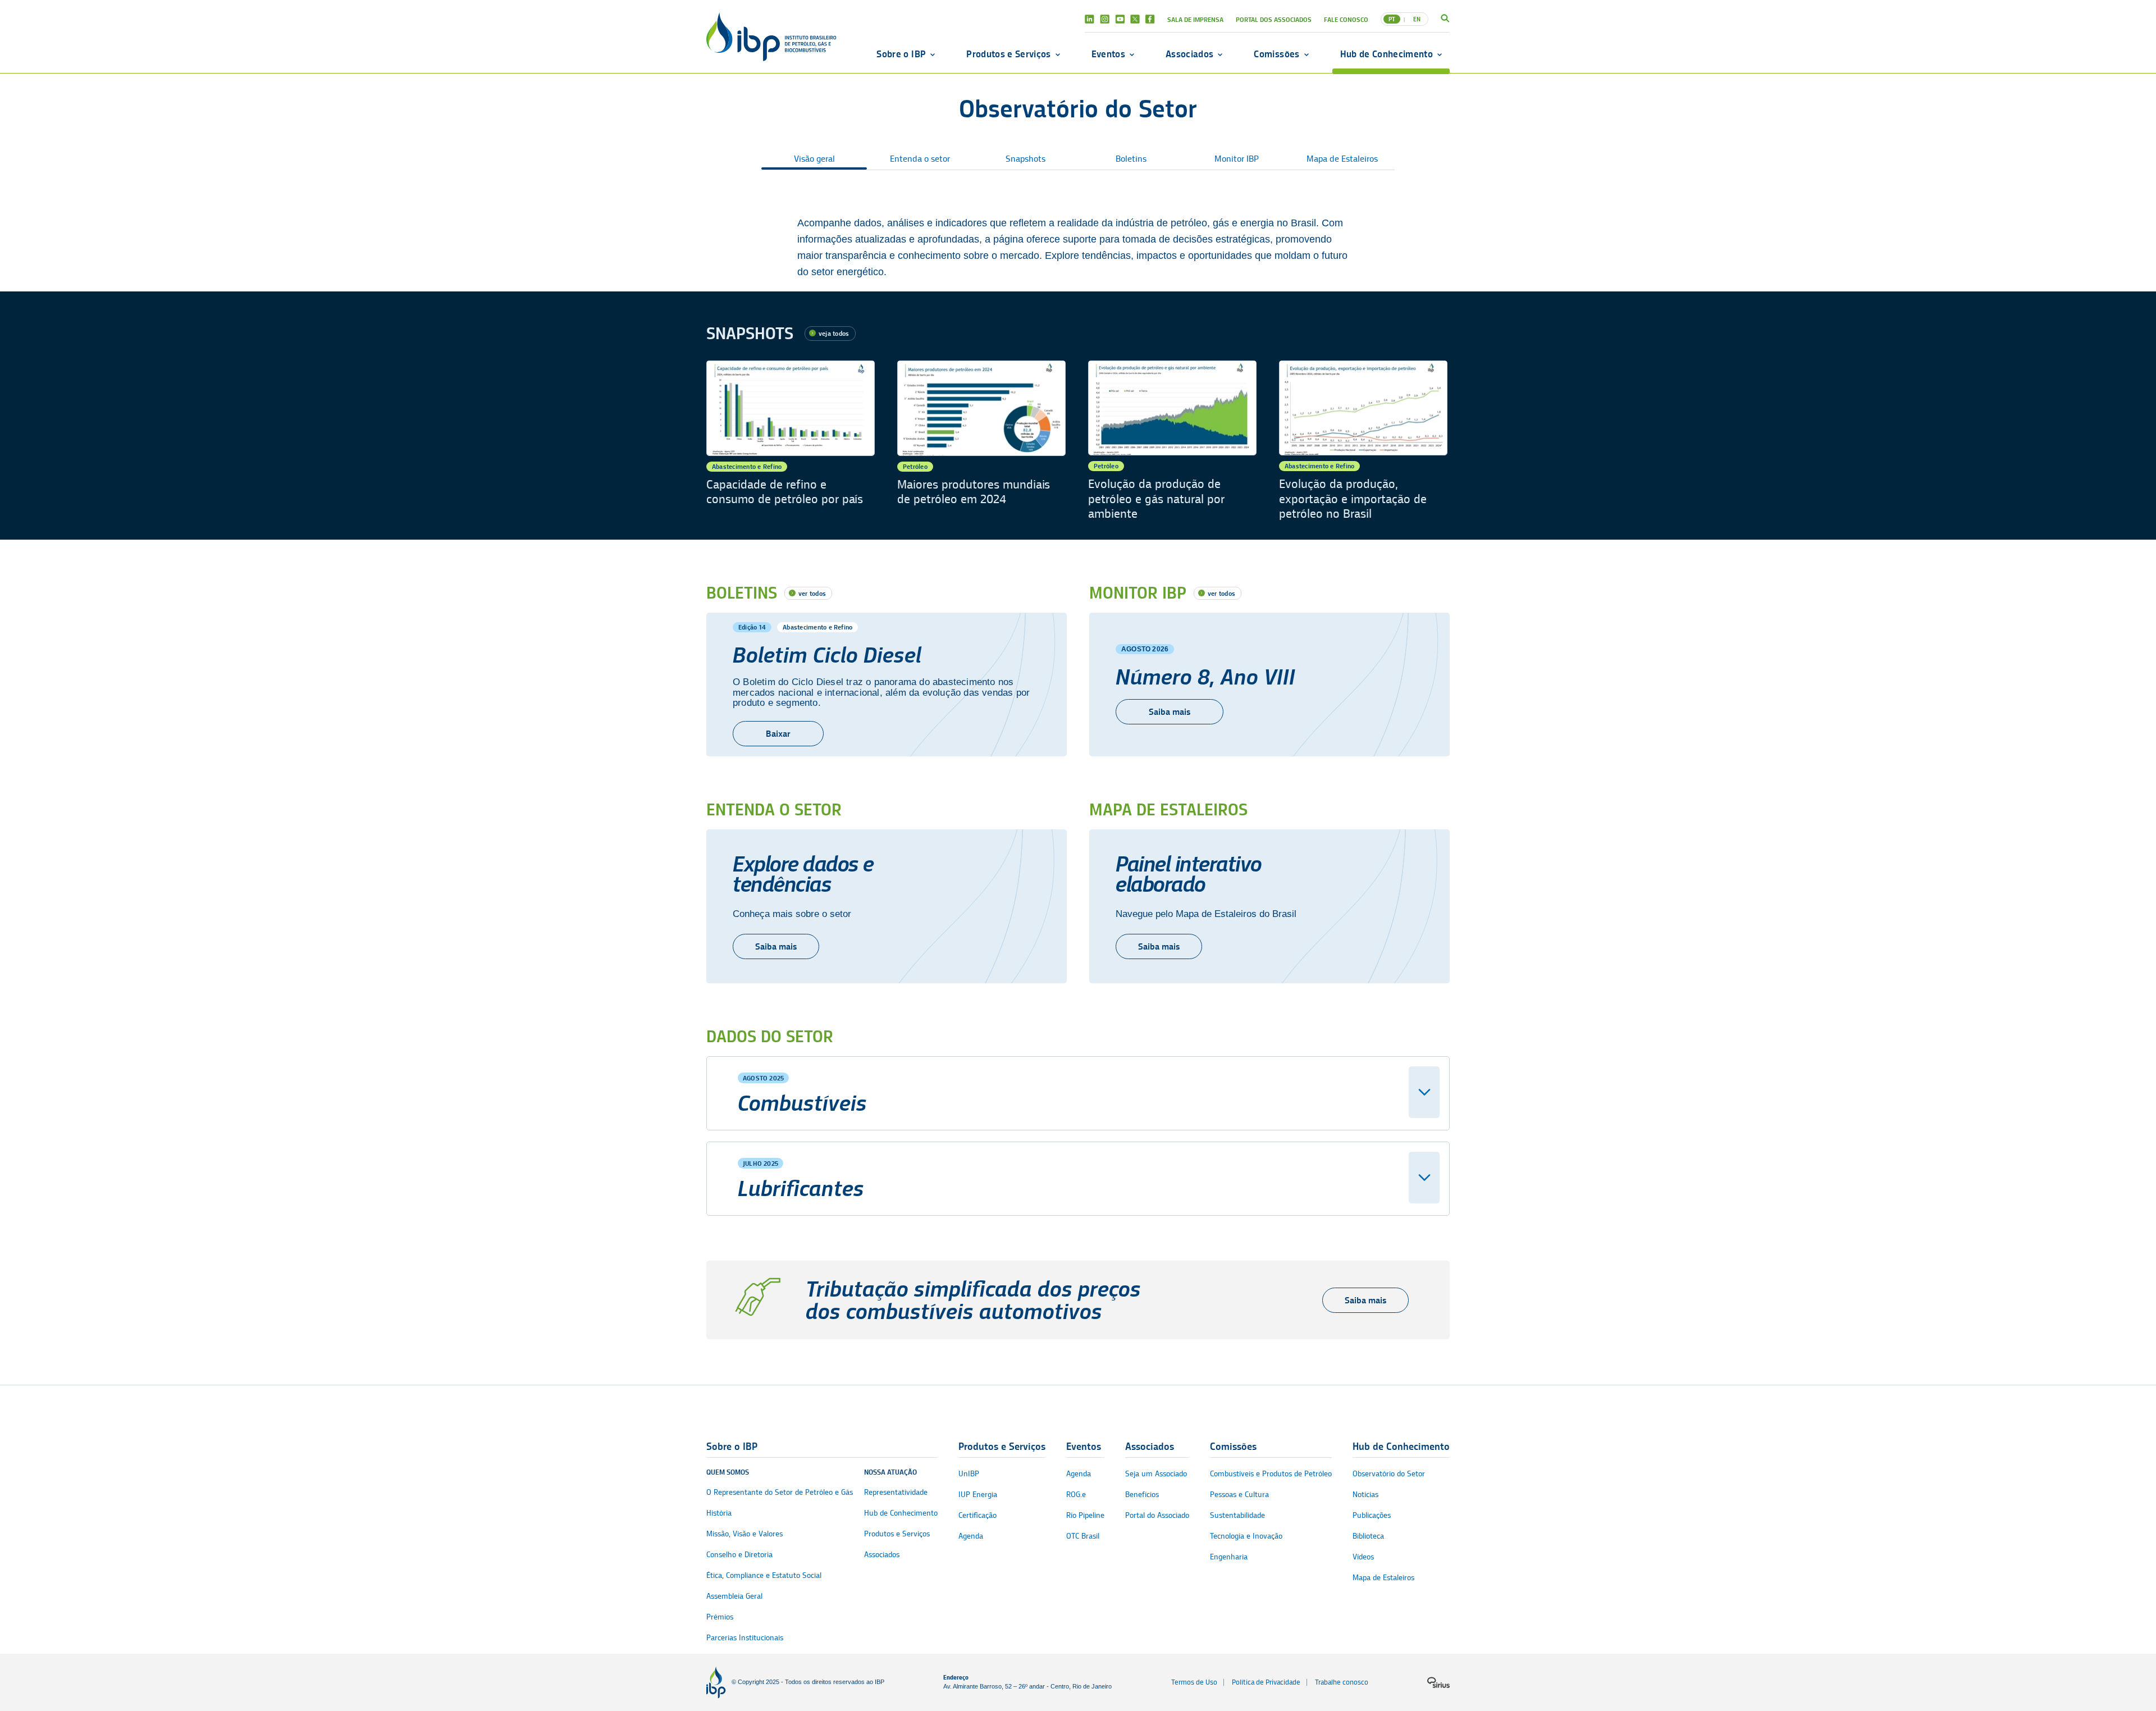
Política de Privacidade (1266, 1682)
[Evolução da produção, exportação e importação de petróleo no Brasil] (1363, 441)
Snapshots (1026, 159)
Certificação (977, 1515)
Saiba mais (1170, 712)
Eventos (1108, 54)
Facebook (1150, 19)
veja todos (834, 333)
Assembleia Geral (734, 1596)
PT (1392, 19)
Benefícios (1142, 1495)
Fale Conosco (1346, 19)
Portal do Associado (1157, 1515)
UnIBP (969, 1474)
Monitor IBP (1237, 159)
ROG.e (1076, 1495)
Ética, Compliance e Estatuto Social (764, 1575)
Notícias (1365, 1495)
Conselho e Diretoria (739, 1555)
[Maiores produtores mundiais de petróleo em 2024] (981, 441)
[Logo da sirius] (1438, 1682)
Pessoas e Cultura (1239, 1495)
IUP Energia (978, 1495)
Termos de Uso (1194, 1682)
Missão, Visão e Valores (744, 1534)
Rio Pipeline (1085, 1515)
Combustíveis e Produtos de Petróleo (1271, 1474)
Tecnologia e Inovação (1246, 1536)
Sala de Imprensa (1195, 19)
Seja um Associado (1156, 1474)
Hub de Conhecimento (1387, 54)
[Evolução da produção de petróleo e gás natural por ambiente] (1172, 441)
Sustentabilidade (1237, 1515)
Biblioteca (1368, 1536)
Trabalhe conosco (1342, 1682)
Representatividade (896, 1492)
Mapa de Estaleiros (1342, 159)
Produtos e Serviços (1008, 54)
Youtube (1120, 19)
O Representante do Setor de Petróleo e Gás (780, 1492)
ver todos (812, 593)
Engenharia (1229, 1557)
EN (1417, 19)
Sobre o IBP (901, 54)
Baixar (778, 734)
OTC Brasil (1083, 1536)
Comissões (1276, 54)
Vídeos (1363, 1557)
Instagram (1105, 19)
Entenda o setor (920, 159)
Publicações (1372, 1515)
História (719, 1513)
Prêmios (720, 1617)
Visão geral (814, 159)
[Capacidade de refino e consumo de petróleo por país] (791, 441)
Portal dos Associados (1274, 19)
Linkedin (1090, 19)
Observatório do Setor (1389, 1474)
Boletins (1131, 159)
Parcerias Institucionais (745, 1638)
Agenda (971, 1536)
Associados (1189, 54)
